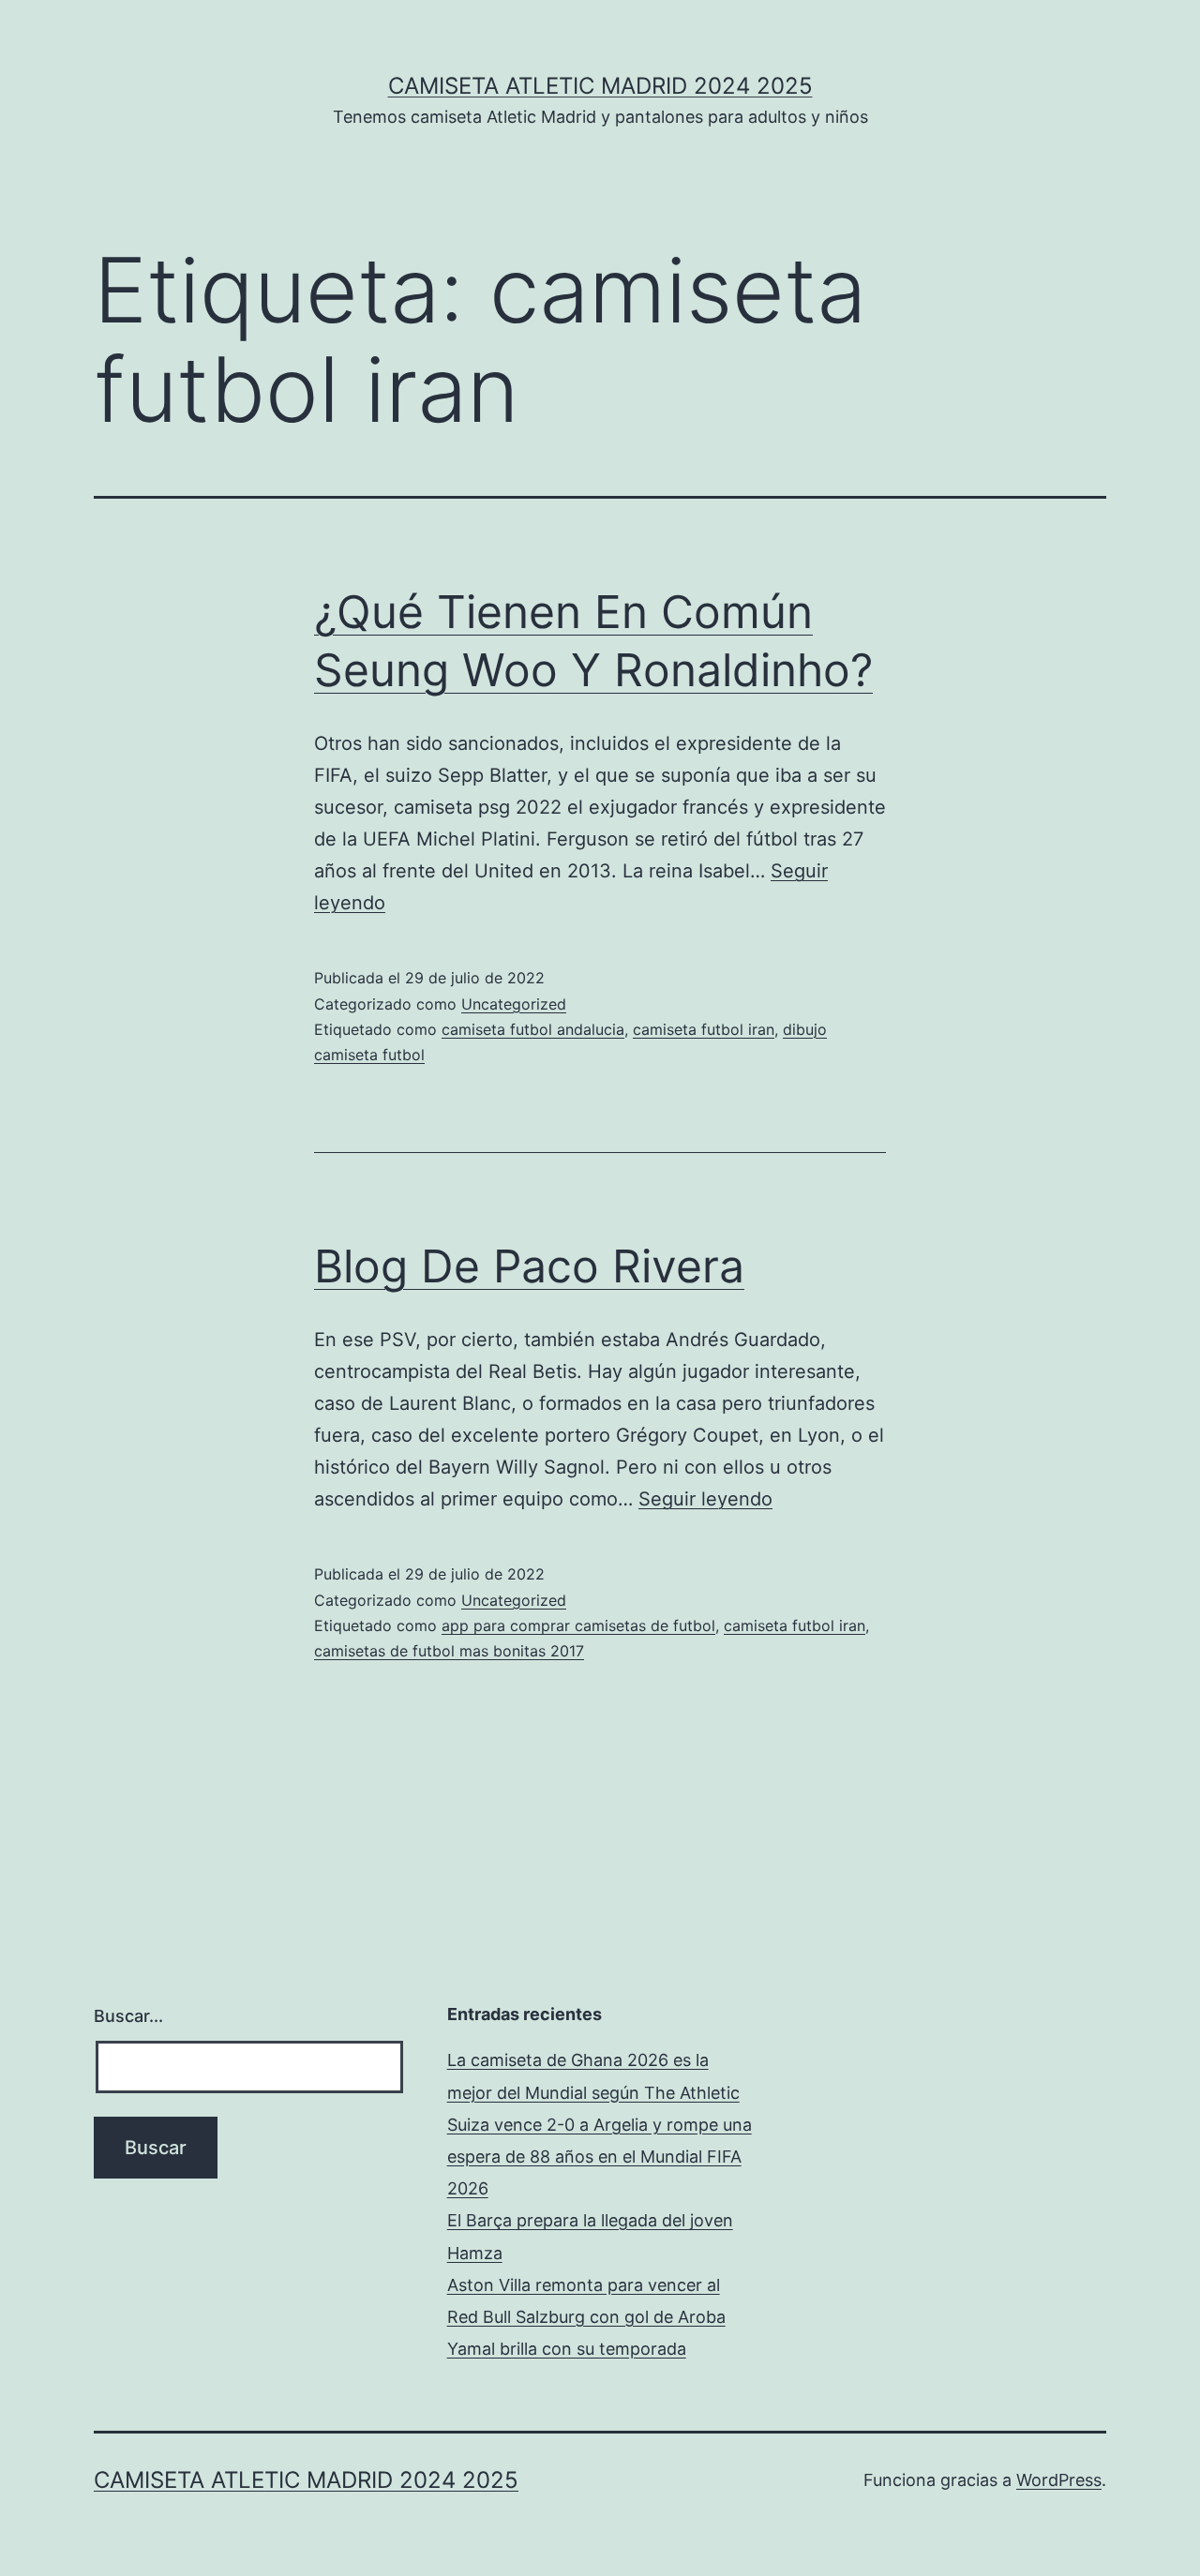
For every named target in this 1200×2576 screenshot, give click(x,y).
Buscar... (128, 2016)
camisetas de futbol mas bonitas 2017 (449, 1651)
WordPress (1059, 2480)
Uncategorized (514, 1004)
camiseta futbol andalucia (533, 1029)
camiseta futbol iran (704, 1029)
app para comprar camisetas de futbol (578, 1625)
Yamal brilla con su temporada (567, 2349)
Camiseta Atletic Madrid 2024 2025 (600, 86)
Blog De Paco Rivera (529, 1266)
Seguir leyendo (705, 1499)
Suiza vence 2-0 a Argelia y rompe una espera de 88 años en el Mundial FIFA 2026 (600, 2157)
